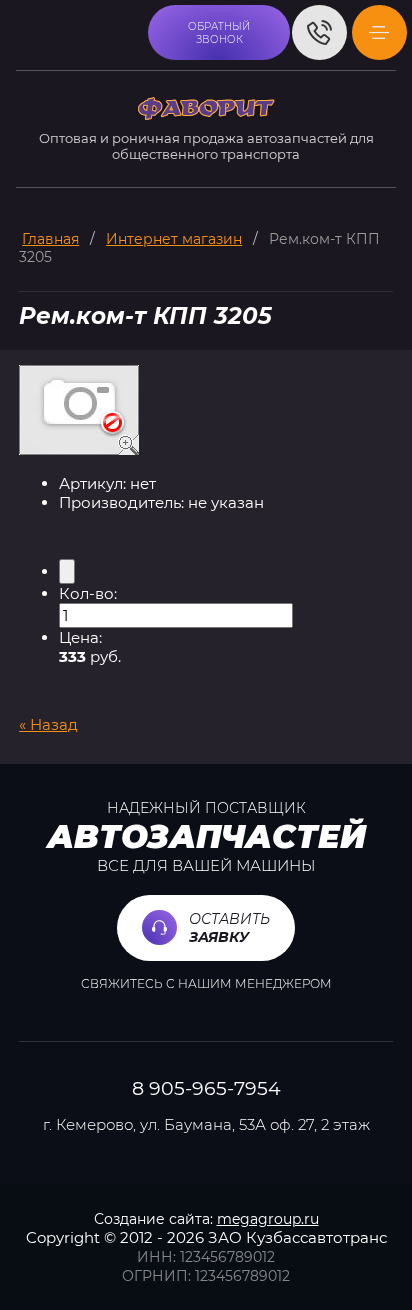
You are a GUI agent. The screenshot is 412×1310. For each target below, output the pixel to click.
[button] (219, 32)
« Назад (48, 724)
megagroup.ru (268, 1219)
